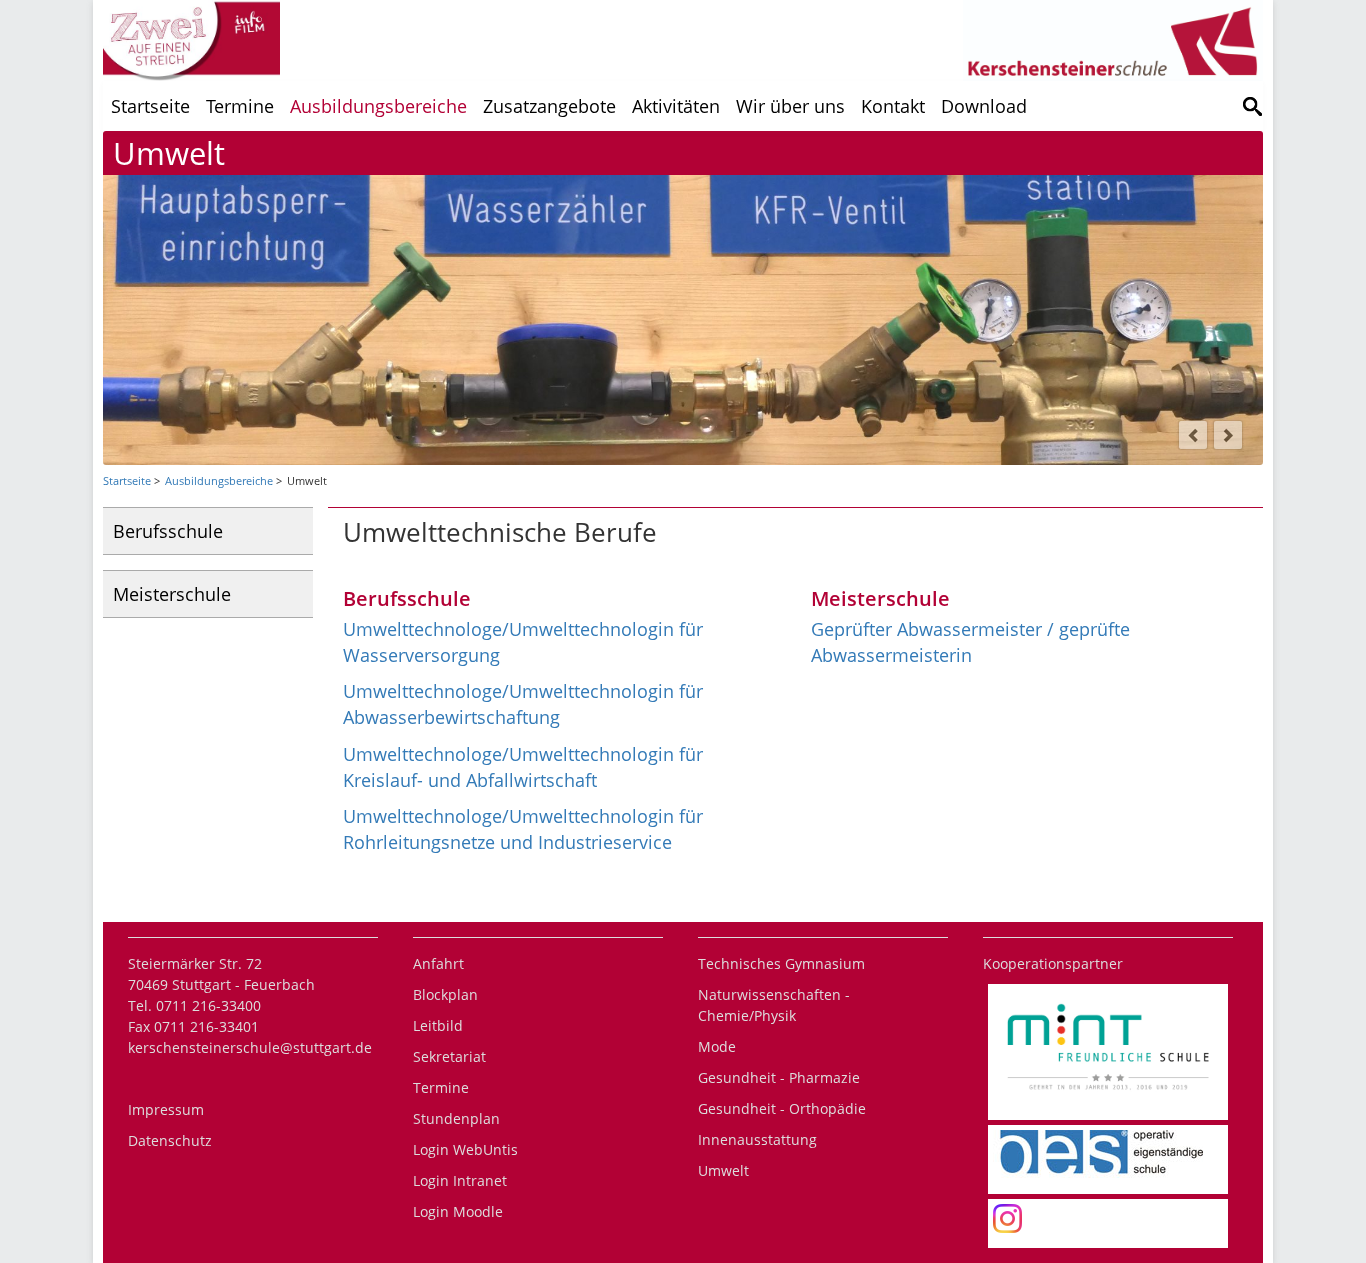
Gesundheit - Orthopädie (782, 1108)
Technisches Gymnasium (781, 963)
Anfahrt (438, 963)
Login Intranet (460, 1180)
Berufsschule (168, 531)
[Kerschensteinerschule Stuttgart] (1252, 106)
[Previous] (1193, 435)
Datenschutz (170, 1140)
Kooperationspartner (1053, 963)
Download (984, 106)
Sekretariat (449, 1056)
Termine (240, 106)
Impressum (166, 1109)
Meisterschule (172, 594)
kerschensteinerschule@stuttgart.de (250, 1047)
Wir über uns (790, 106)
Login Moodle (458, 1211)
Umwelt (723, 1170)
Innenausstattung (757, 1139)
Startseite (150, 106)
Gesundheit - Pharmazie (779, 1077)
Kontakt (893, 106)
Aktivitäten (676, 106)
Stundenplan (456, 1118)
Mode (717, 1046)
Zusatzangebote (549, 106)
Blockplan (445, 994)
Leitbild (438, 1025)
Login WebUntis (465, 1149)
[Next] (1228, 435)
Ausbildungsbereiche (378, 106)
